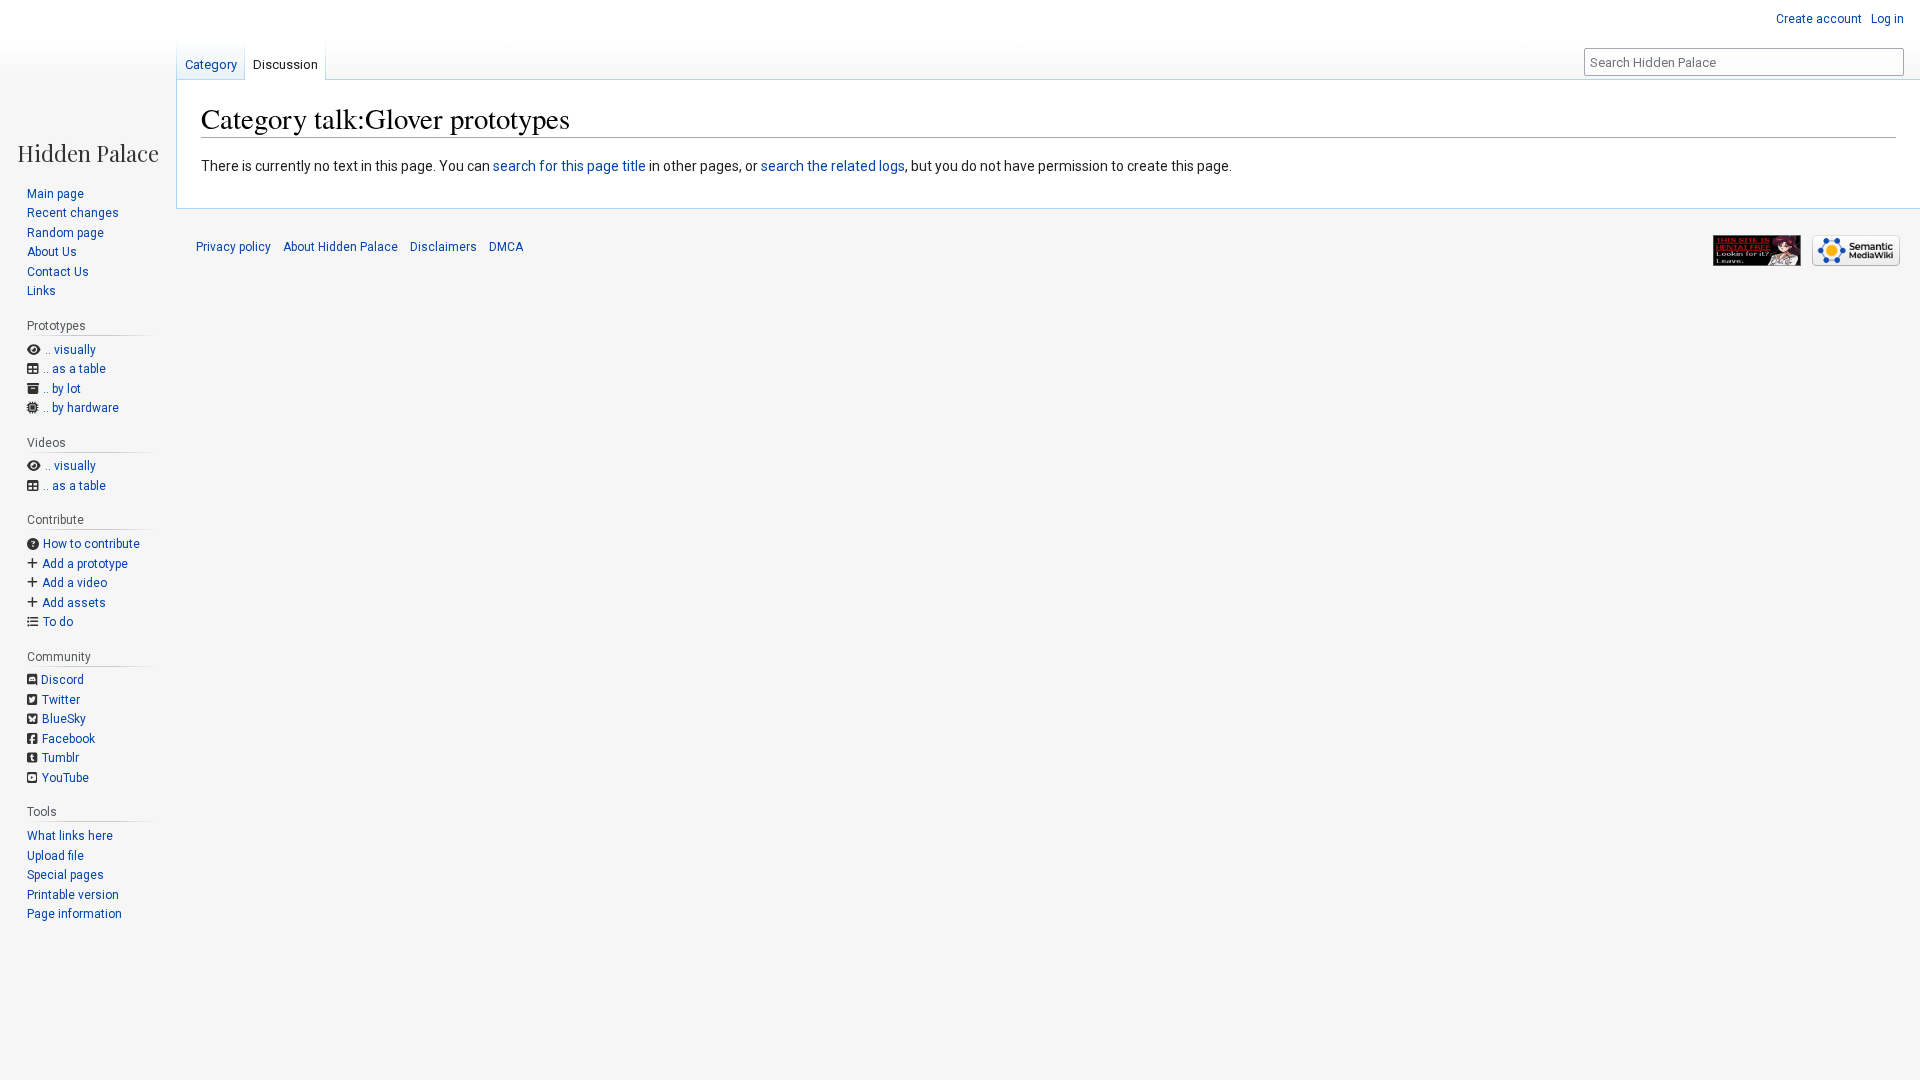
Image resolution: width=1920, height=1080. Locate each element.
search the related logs (833, 166)
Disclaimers (443, 247)
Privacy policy (233, 247)
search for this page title (569, 166)
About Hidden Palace (340, 247)
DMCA (506, 247)
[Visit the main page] (88, 82)
